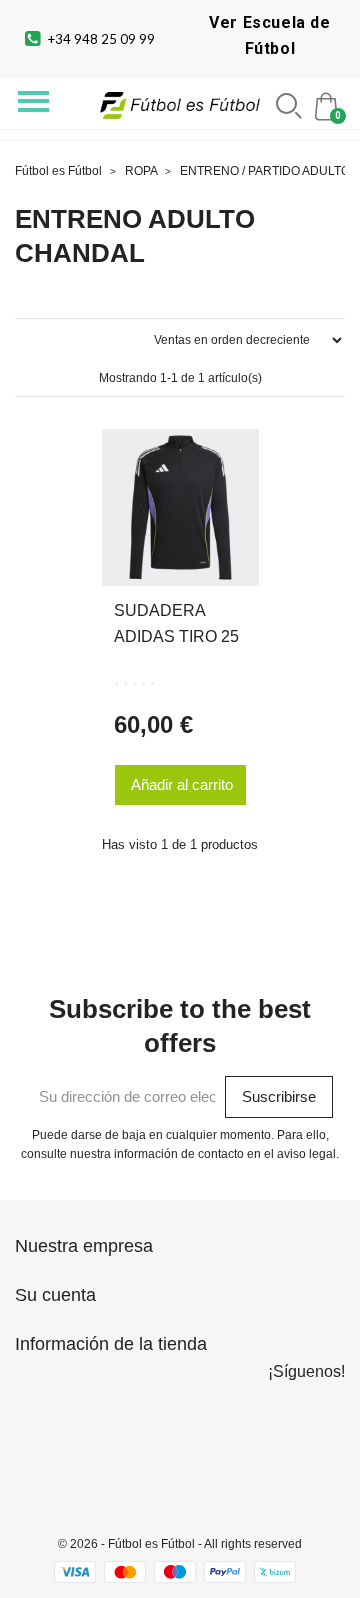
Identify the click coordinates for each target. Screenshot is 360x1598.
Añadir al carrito (182, 784)
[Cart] (328, 104)
